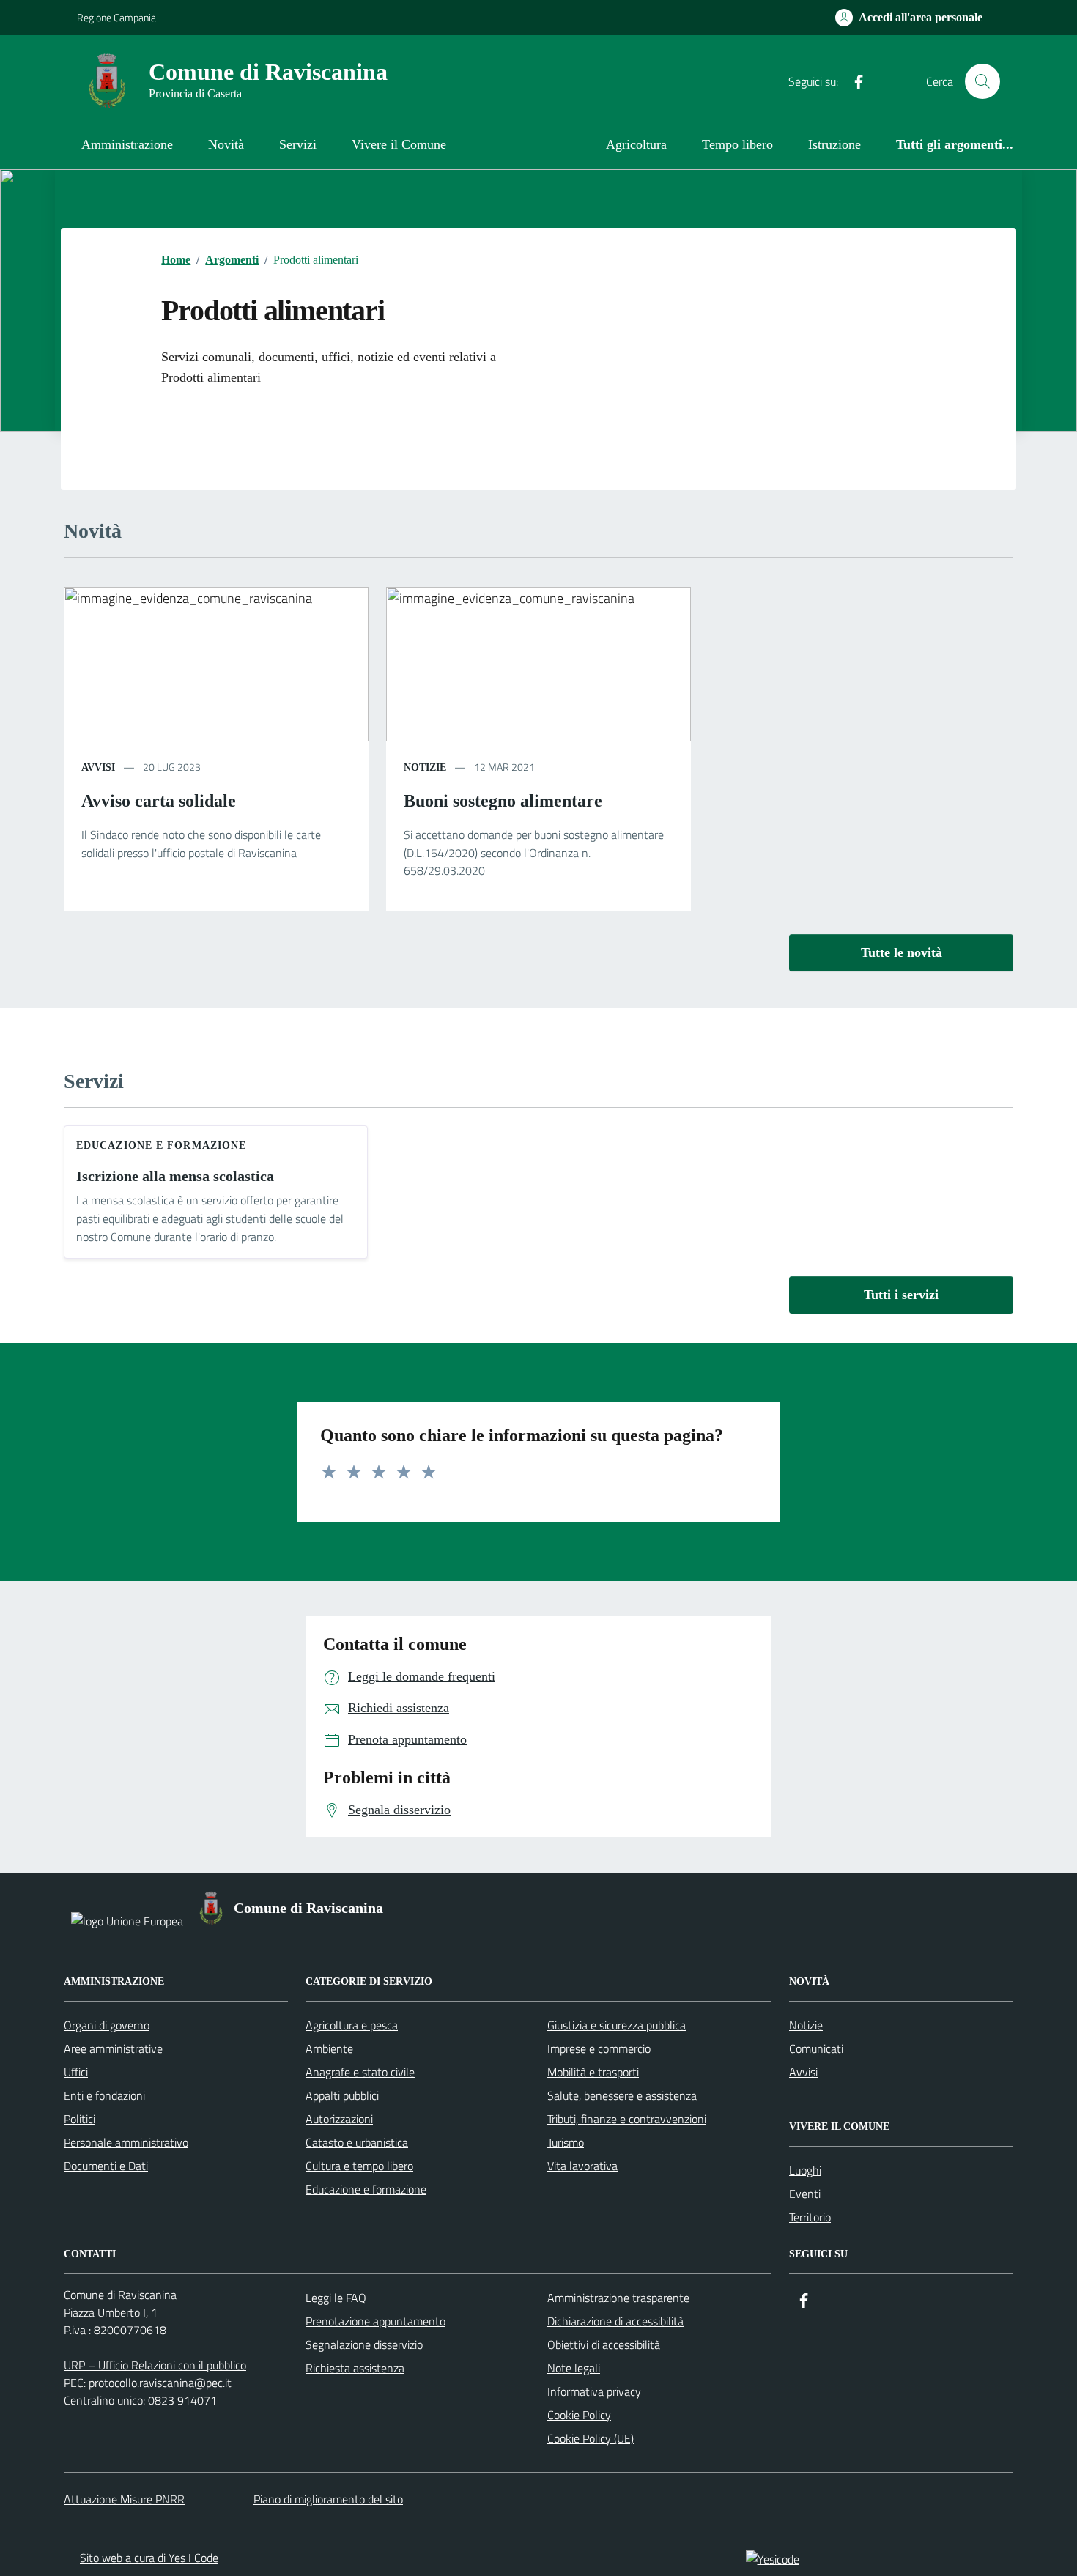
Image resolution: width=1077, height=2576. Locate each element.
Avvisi (803, 2072)
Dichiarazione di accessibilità (615, 2321)
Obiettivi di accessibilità (604, 2344)
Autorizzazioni (339, 2119)
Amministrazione (127, 144)
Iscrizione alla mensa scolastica (175, 1176)
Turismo (566, 2142)
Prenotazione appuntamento (375, 2321)
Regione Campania (116, 17)
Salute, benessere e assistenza (622, 2095)
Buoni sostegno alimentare (503, 801)
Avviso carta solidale (159, 801)
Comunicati (816, 2048)
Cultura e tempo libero (359, 2166)
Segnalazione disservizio (364, 2344)
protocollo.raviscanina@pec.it (160, 2383)
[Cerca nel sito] (982, 81)
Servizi (298, 144)
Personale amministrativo (126, 2142)
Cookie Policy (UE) (591, 2438)
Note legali (574, 2368)
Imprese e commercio (599, 2048)
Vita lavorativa (582, 2166)
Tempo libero (737, 144)
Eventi (805, 2194)
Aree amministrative (113, 2048)
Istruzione (834, 144)
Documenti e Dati (106, 2166)
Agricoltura (636, 144)
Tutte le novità (902, 952)
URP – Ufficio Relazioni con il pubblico (155, 2365)
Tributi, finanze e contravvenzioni (627, 2119)
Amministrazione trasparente (618, 2298)
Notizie (806, 2025)
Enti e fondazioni (104, 2095)
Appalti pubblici (342, 2095)
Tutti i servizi (901, 1295)
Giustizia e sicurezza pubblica (617, 2025)
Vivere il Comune (399, 144)
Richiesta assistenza (355, 2368)
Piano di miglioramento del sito (328, 2499)
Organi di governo (107, 2025)
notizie (425, 767)
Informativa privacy (594, 2391)
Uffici (76, 2072)
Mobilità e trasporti (593, 2072)
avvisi (98, 767)
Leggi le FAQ (336, 2298)
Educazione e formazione (161, 1145)
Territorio (810, 2217)
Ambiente (329, 2048)
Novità (226, 144)
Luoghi (805, 2170)
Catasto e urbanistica (357, 2142)
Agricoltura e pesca (352, 2025)
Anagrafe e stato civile (360, 2072)
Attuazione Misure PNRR (124, 2499)
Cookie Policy (579, 2415)
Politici (79, 2119)
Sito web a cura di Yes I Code (149, 2558)
